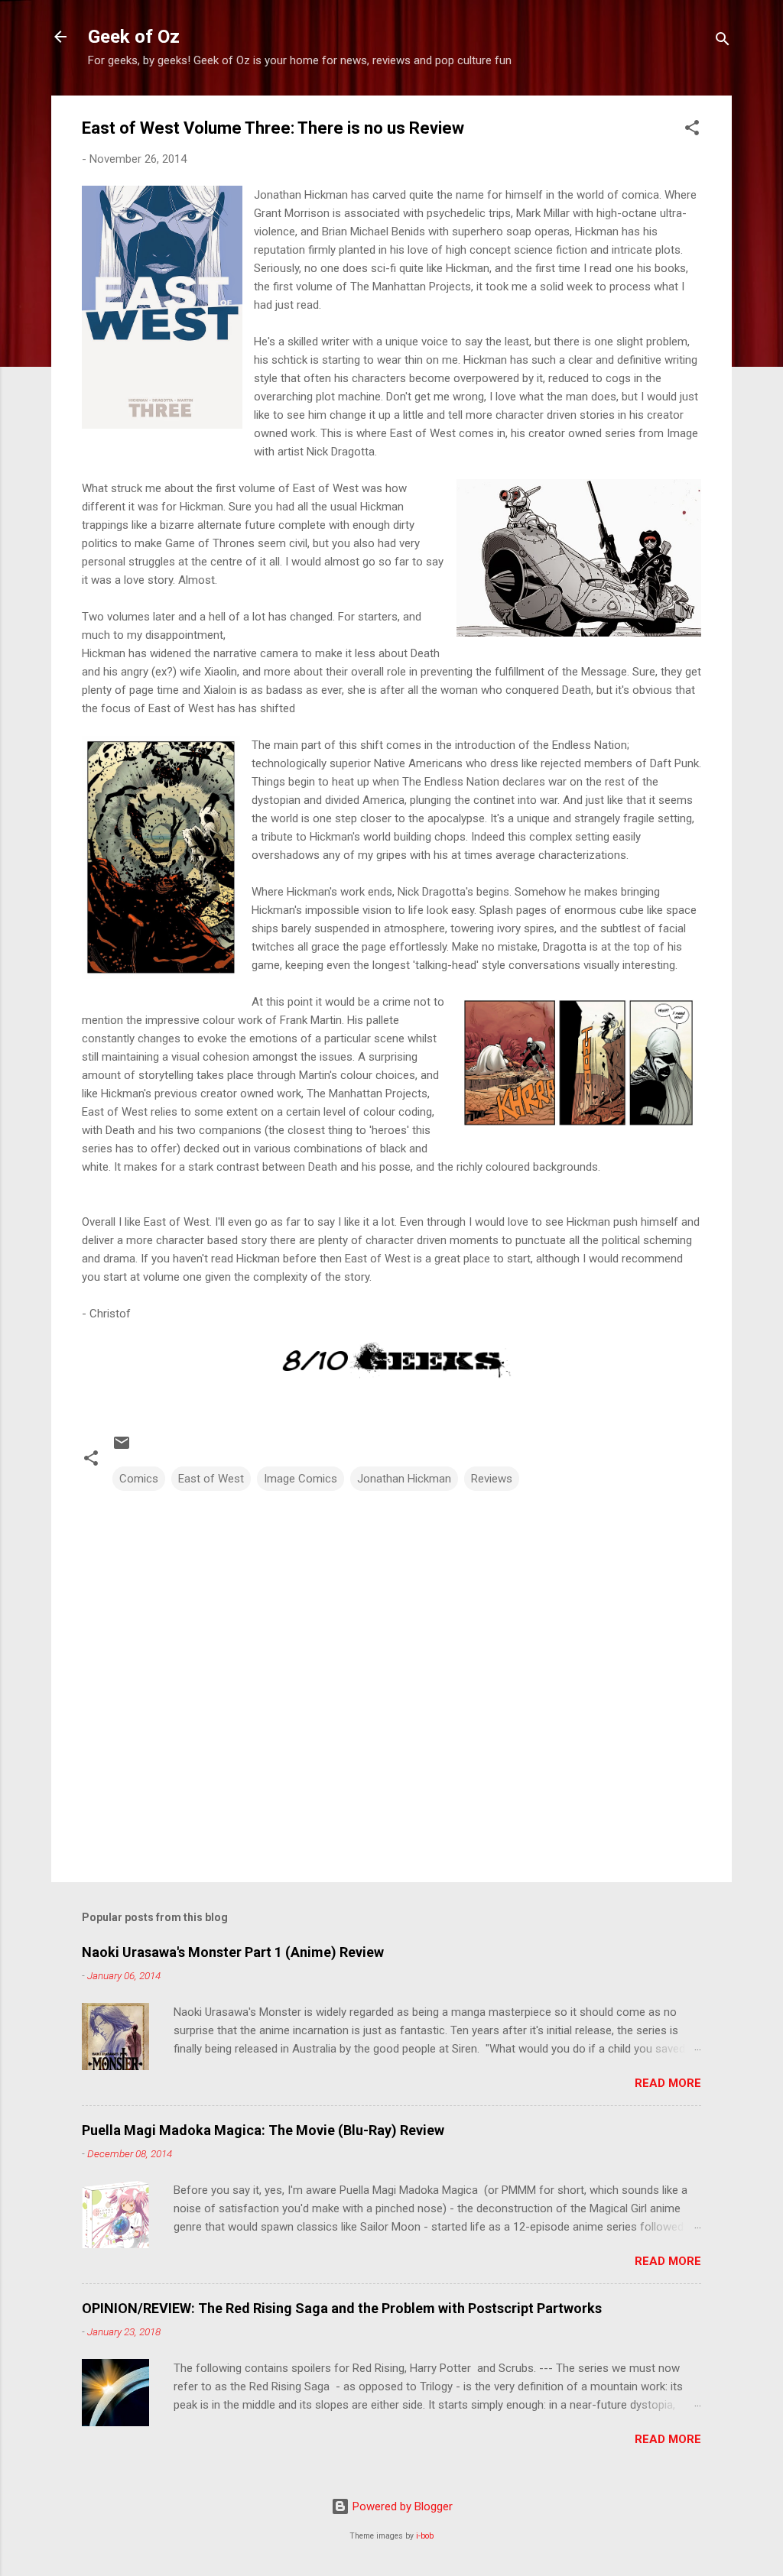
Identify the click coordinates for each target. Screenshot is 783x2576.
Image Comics (301, 1479)
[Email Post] (122, 1448)
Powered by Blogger (401, 2506)
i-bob (425, 2536)
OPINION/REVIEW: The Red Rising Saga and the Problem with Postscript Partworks (342, 2308)
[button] (692, 130)
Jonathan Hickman (404, 1479)
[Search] (723, 42)
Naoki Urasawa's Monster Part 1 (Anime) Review (233, 1952)
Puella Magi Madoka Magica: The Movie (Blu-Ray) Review (263, 2130)
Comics (139, 1479)
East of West (211, 1479)
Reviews (492, 1479)
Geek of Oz (134, 37)
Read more (668, 2083)
